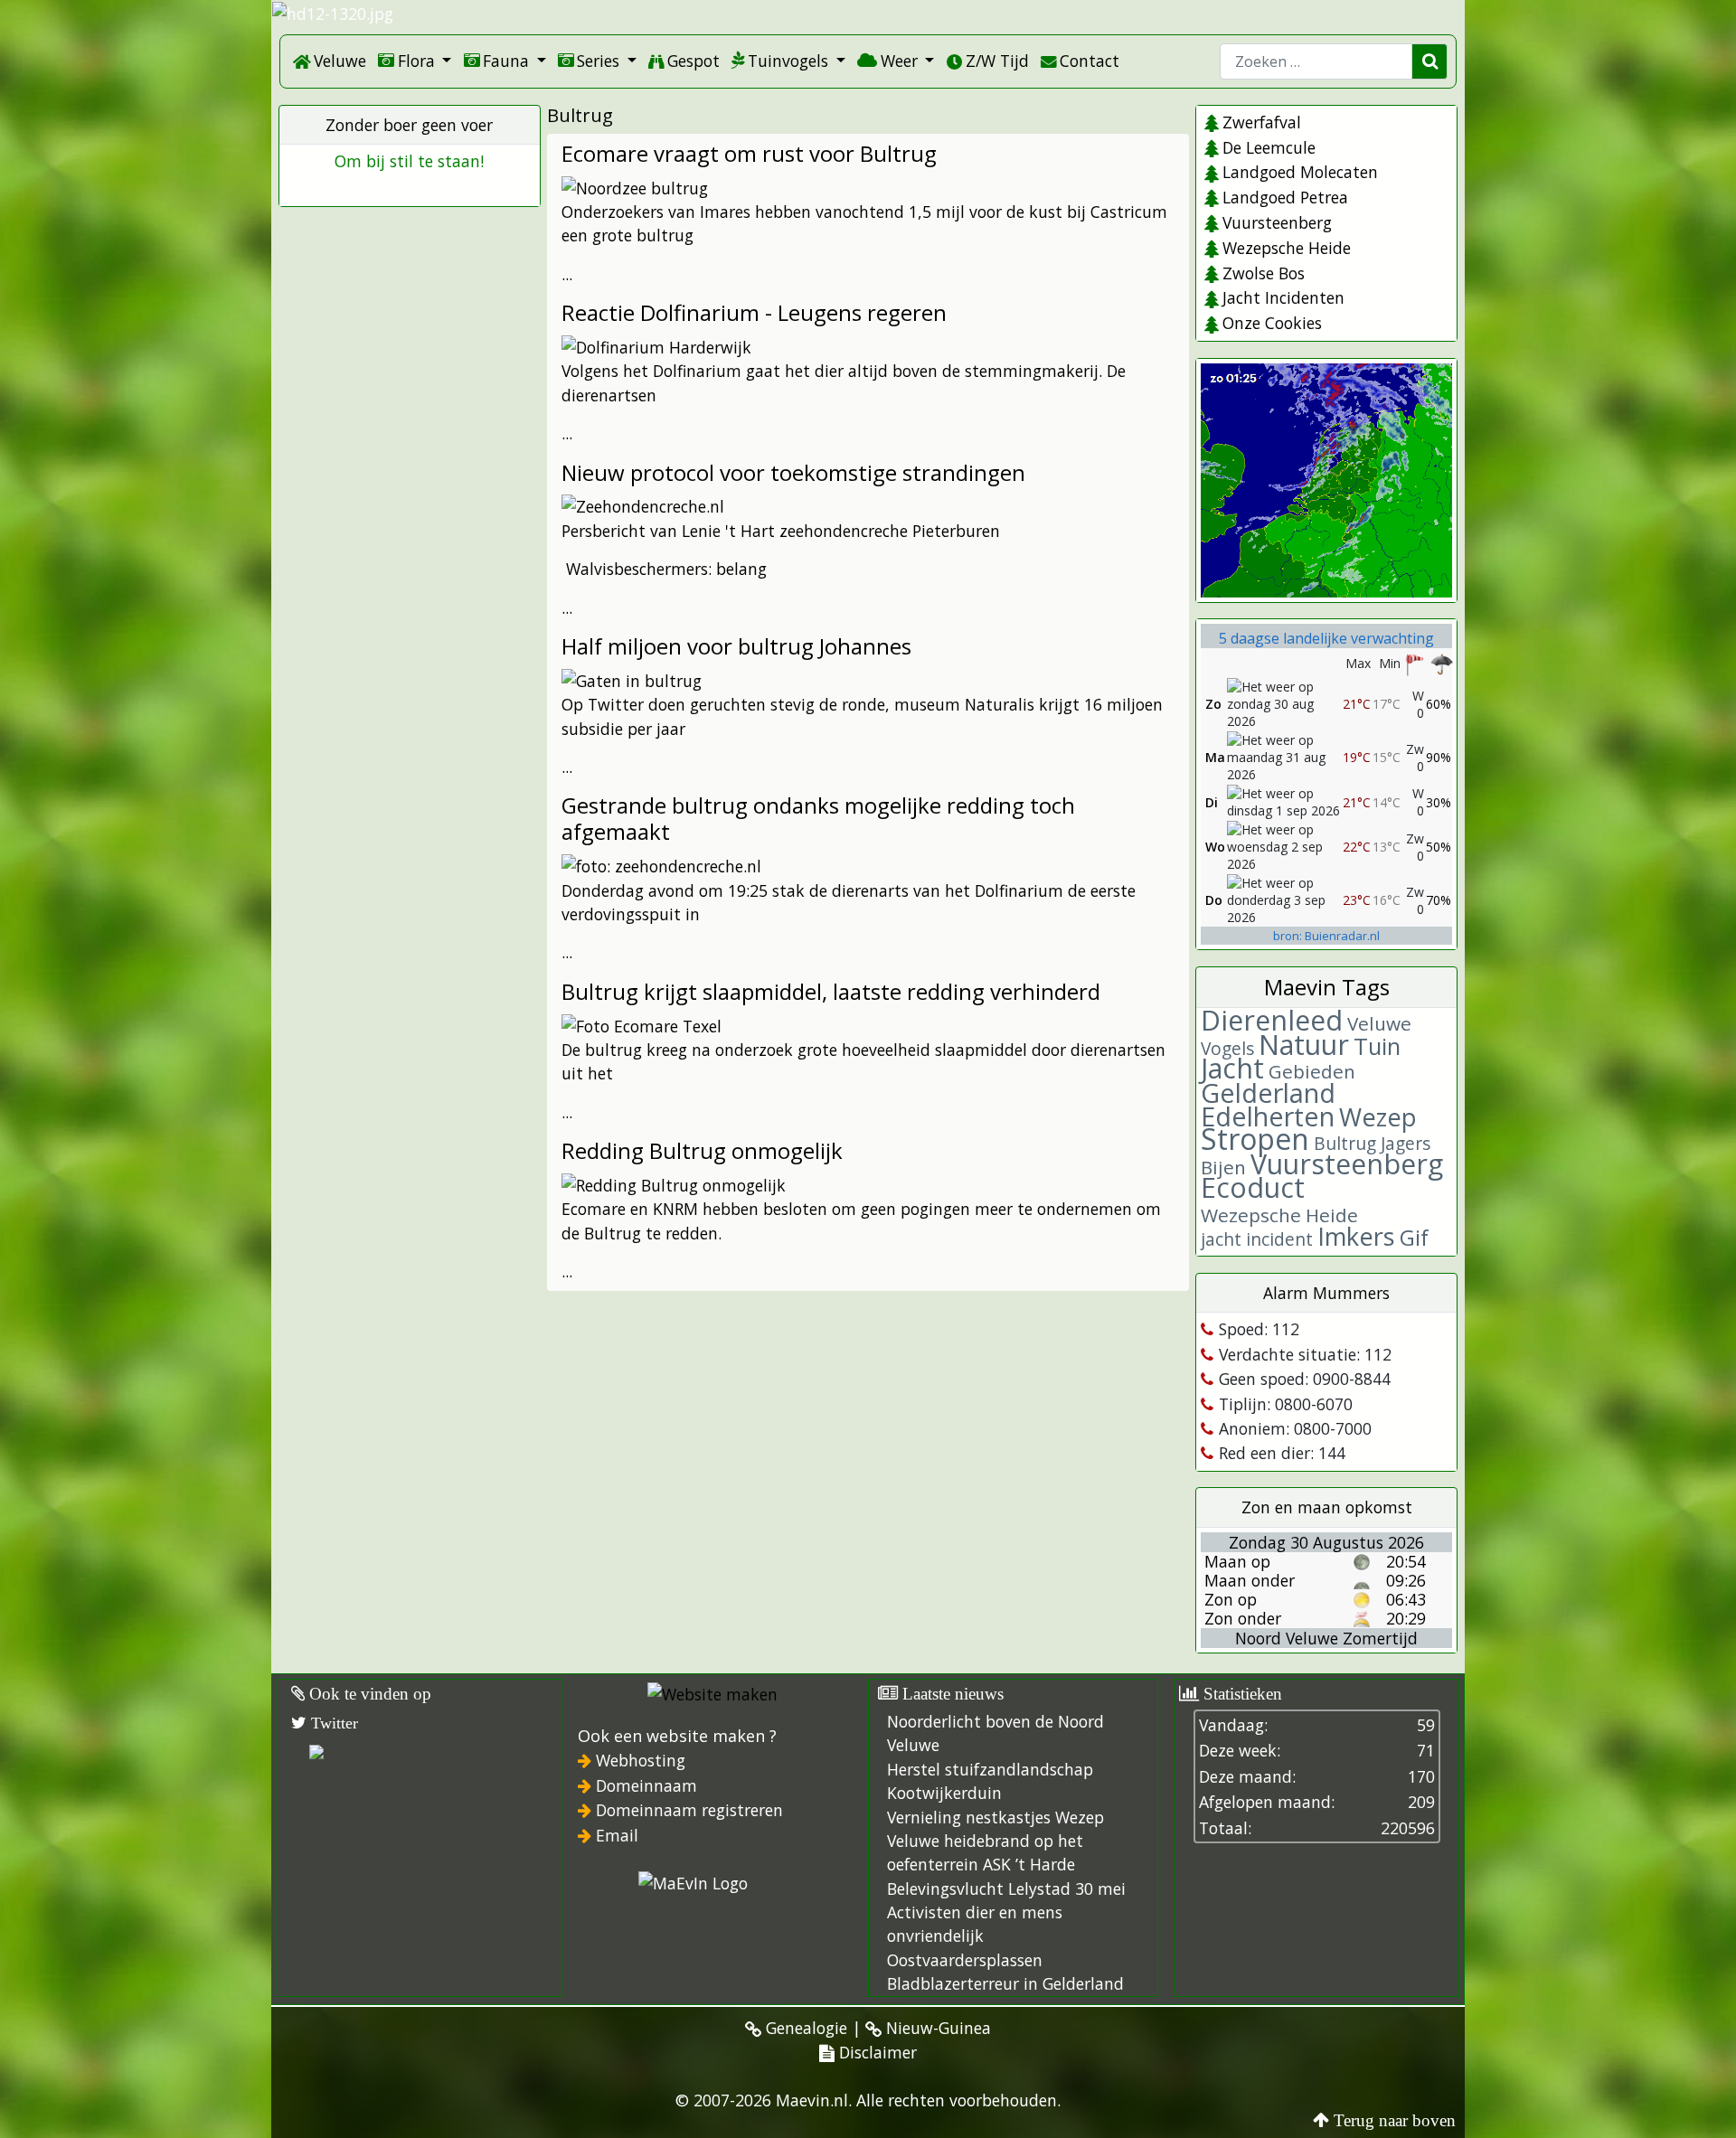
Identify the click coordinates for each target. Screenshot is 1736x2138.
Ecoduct (1253, 1187)
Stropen (1255, 1139)
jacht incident (1257, 1239)
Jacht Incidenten (1283, 297)
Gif (1414, 1237)
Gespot (693, 61)
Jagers (1406, 1143)
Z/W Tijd (997, 61)
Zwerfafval (1261, 122)
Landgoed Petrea (1285, 197)
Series (598, 61)
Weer (899, 61)
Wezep (1378, 1117)
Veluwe (340, 61)
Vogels (1227, 1048)
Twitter (332, 1723)
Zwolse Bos (1263, 273)
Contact (1090, 61)
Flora (416, 61)
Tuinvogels (788, 61)
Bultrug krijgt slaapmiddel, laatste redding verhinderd (831, 991)
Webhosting (641, 1760)
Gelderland (1268, 1093)
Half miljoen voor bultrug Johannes (736, 646)
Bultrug (1345, 1143)
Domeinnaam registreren (689, 1810)
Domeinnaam (646, 1785)
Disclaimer (876, 2052)
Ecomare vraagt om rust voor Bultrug (749, 153)
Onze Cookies (1272, 323)
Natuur (1304, 1045)
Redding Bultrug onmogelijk (702, 1150)
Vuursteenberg (1277, 222)
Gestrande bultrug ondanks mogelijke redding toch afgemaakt (818, 818)
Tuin (1377, 1046)
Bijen (1223, 1167)
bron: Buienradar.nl (1326, 936)
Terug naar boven (1395, 2120)
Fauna (506, 61)
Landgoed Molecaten (1300, 172)
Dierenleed (1272, 1020)
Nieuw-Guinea (936, 2028)
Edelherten (1268, 1116)
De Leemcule (1269, 147)
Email (617, 1835)
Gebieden (1312, 1071)
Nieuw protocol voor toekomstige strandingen (793, 472)
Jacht (1232, 1068)
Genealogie (804, 2028)
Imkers (1356, 1236)
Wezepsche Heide (1286, 248)
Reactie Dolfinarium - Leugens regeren (754, 312)
